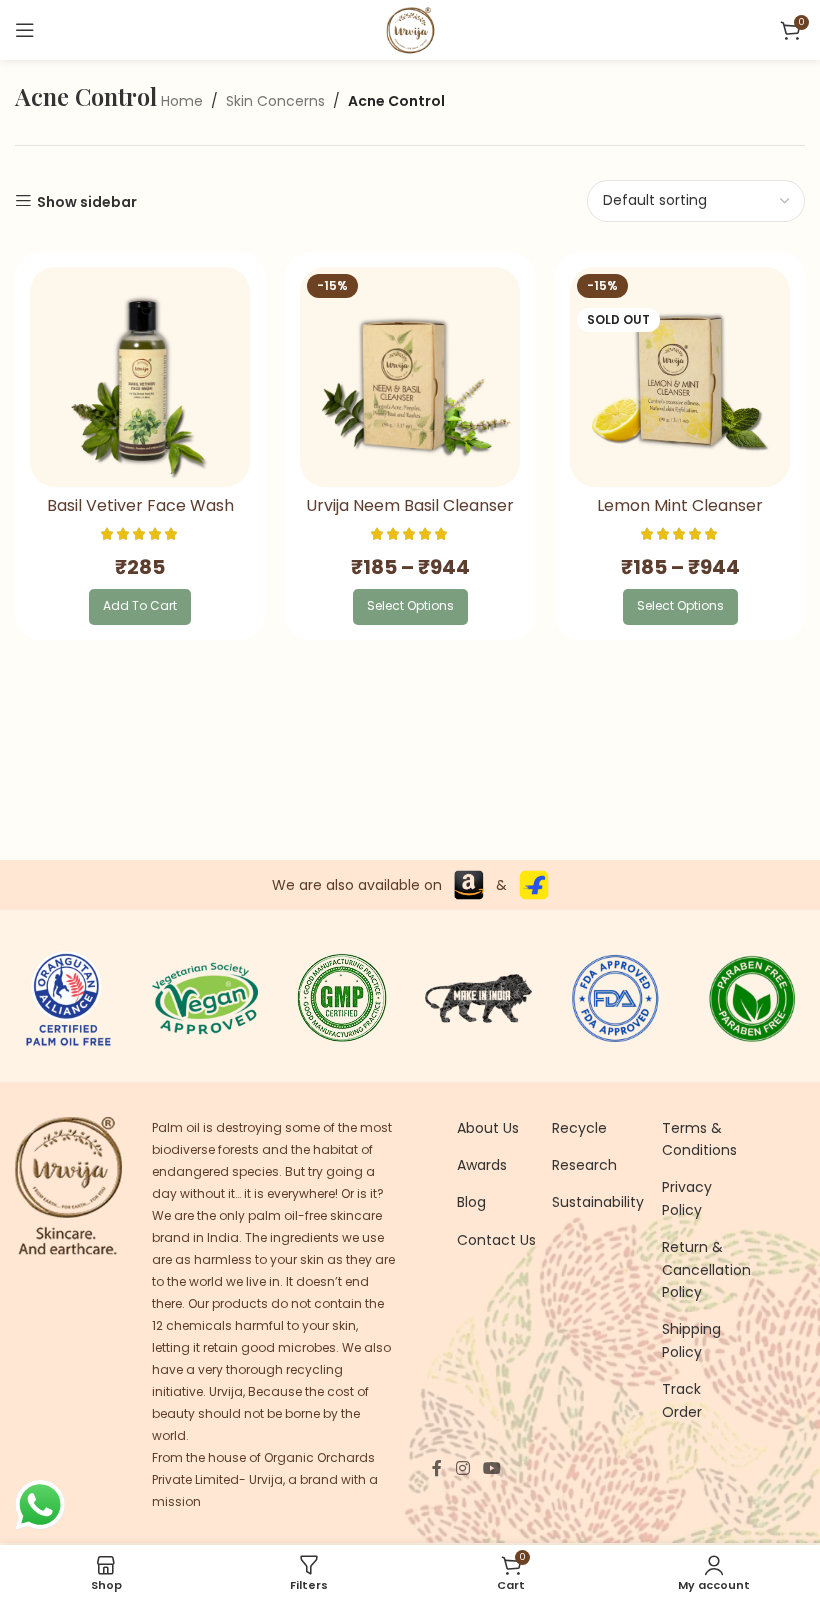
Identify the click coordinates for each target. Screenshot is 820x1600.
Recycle (579, 1128)
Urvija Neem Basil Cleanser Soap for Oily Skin (410, 516)
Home (182, 101)
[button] (140, 607)
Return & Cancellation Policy (706, 1269)
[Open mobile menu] (25, 30)
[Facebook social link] (437, 1468)
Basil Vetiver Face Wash (140, 505)
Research (584, 1165)
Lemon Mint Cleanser (680, 505)
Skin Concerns (275, 101)
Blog (471, 1202)
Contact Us (496, 1240)
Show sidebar (87, 201)
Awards (482, 1165)
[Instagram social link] (462, 1468)
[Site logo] (410, 29)
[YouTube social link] (491, 1468)
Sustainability (598, 1202)
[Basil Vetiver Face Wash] (140, 377)
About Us (488, 1128)
